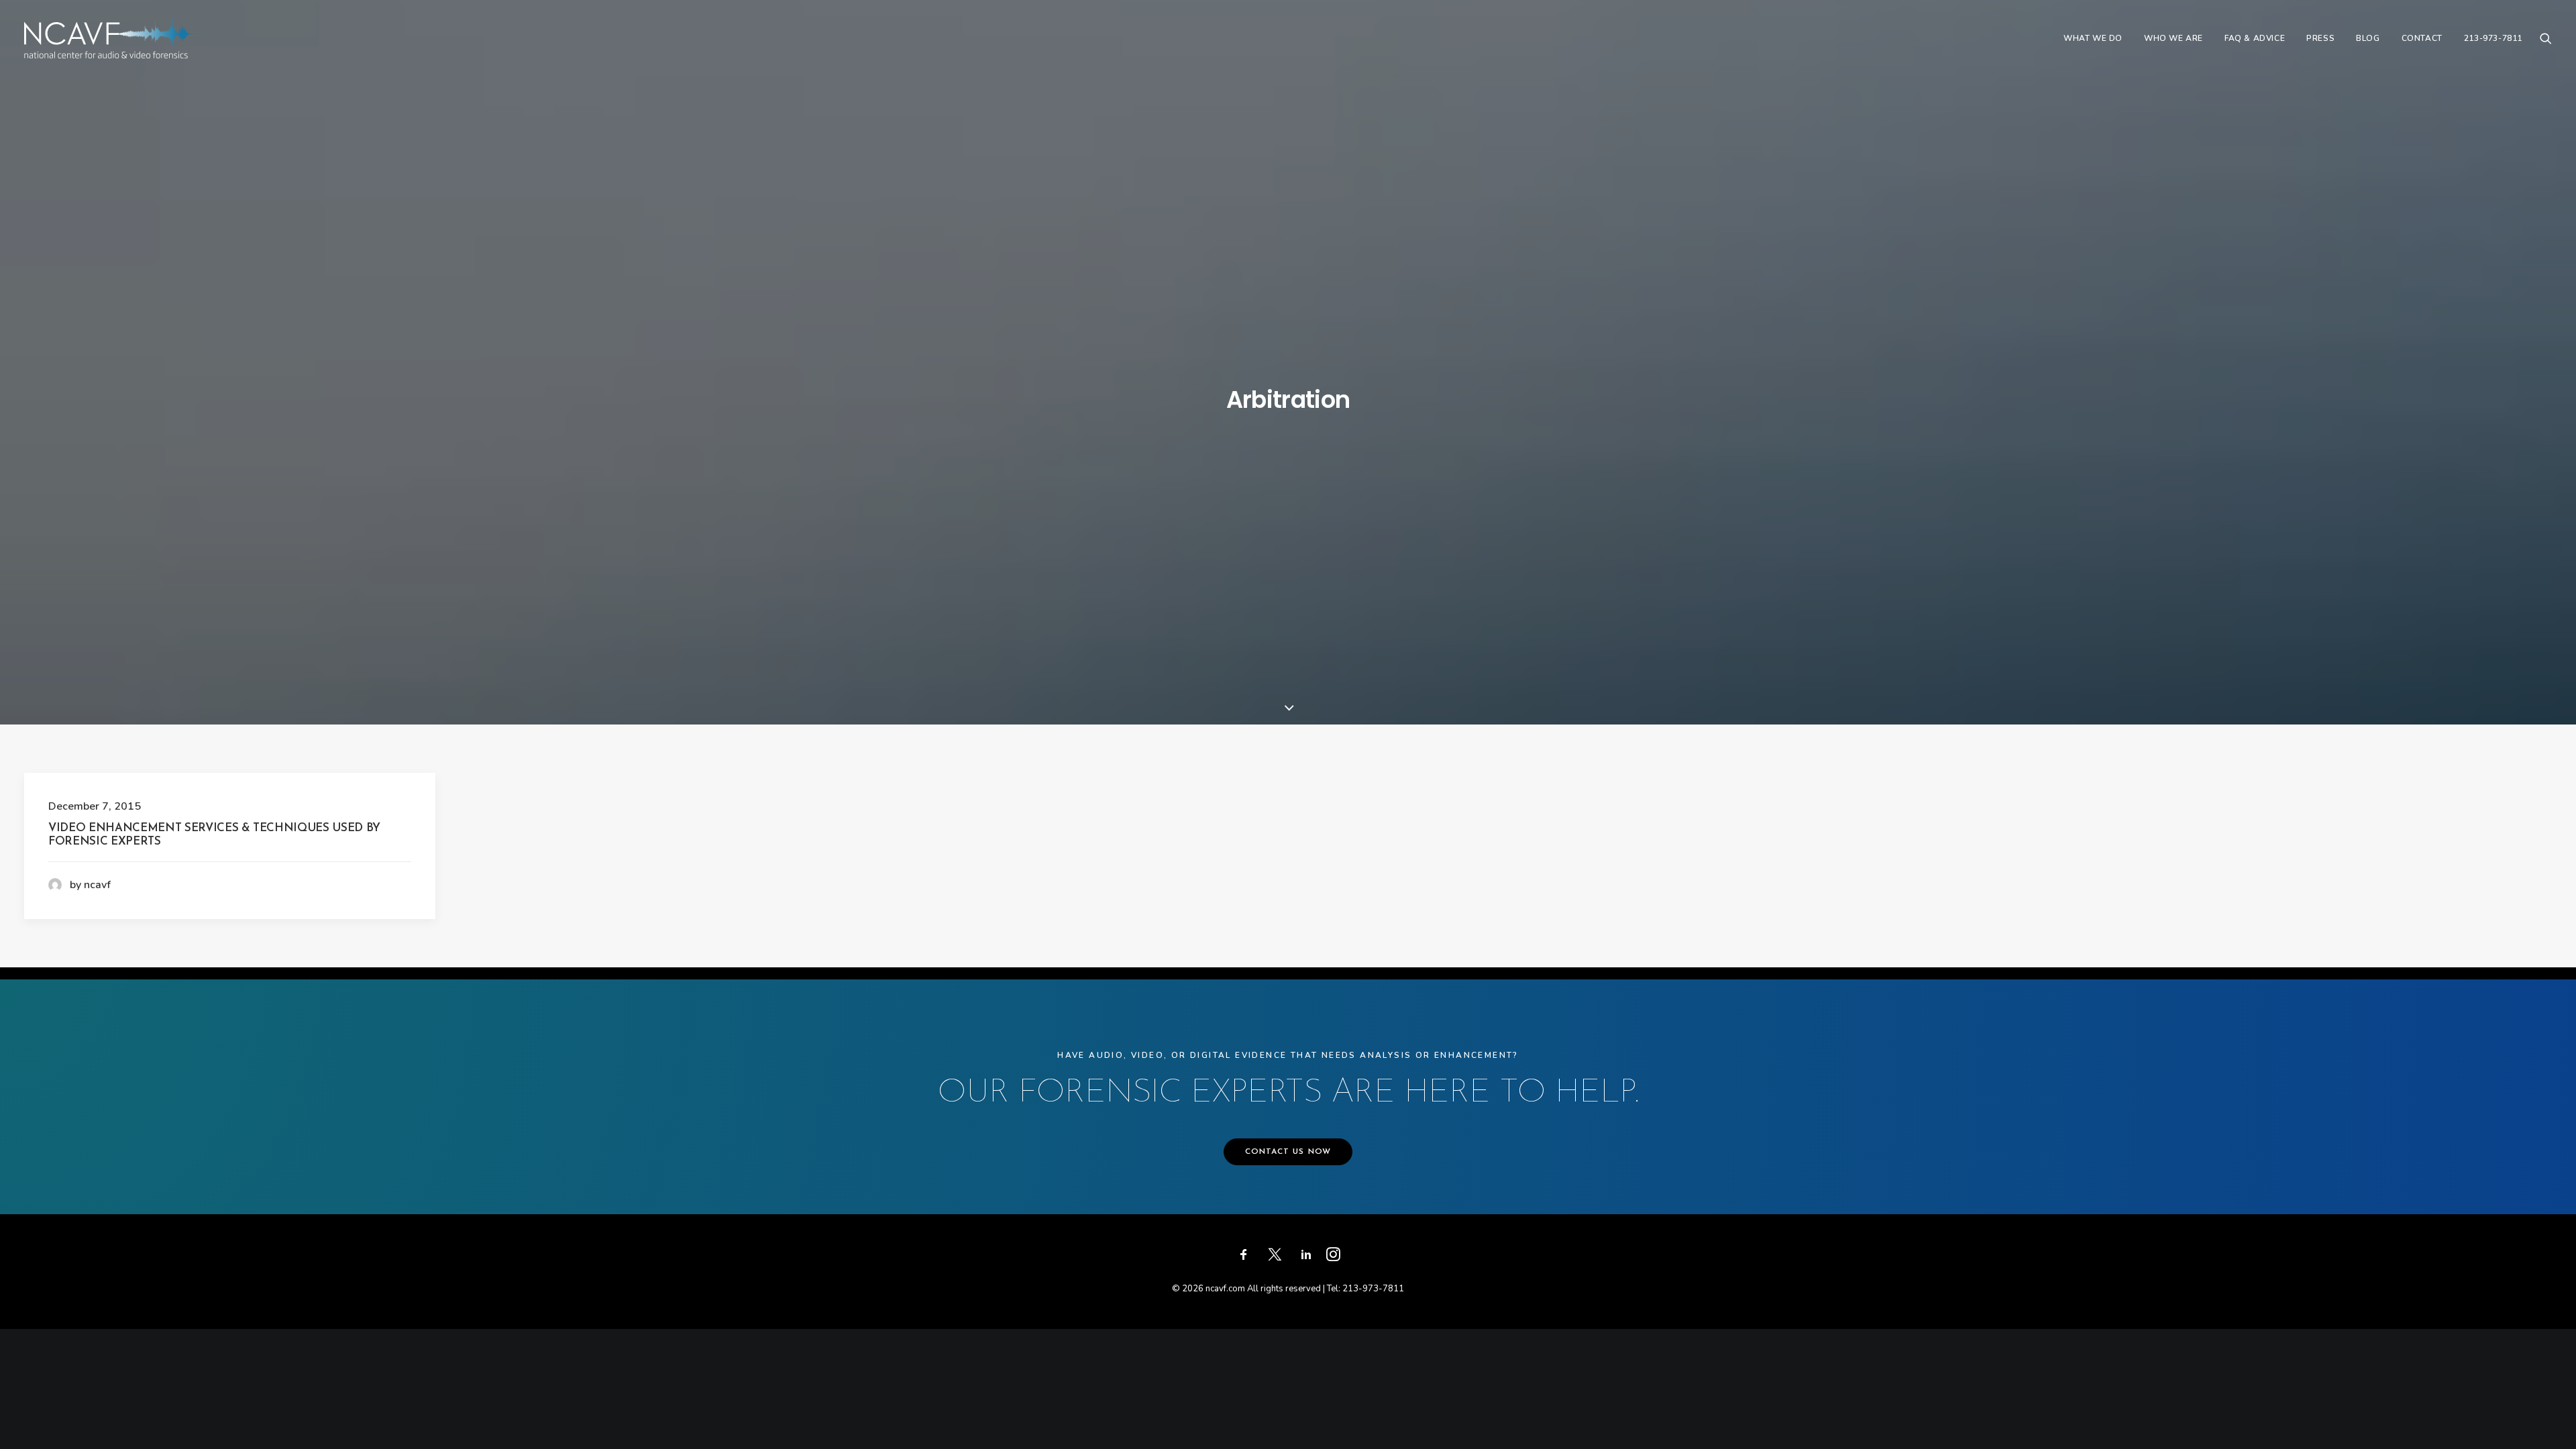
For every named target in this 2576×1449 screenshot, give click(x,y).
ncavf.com (1225, 1289)
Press (2320, 38)
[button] (2546, 38)
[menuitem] (2093, 38)
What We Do (2093, 38)
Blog (2368, 38)
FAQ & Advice (2255, 38)
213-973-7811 (2493, 38)
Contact (2422, 38)
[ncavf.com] (111, 38)
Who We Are (2173, 38)
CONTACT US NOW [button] (1288, 1152)
